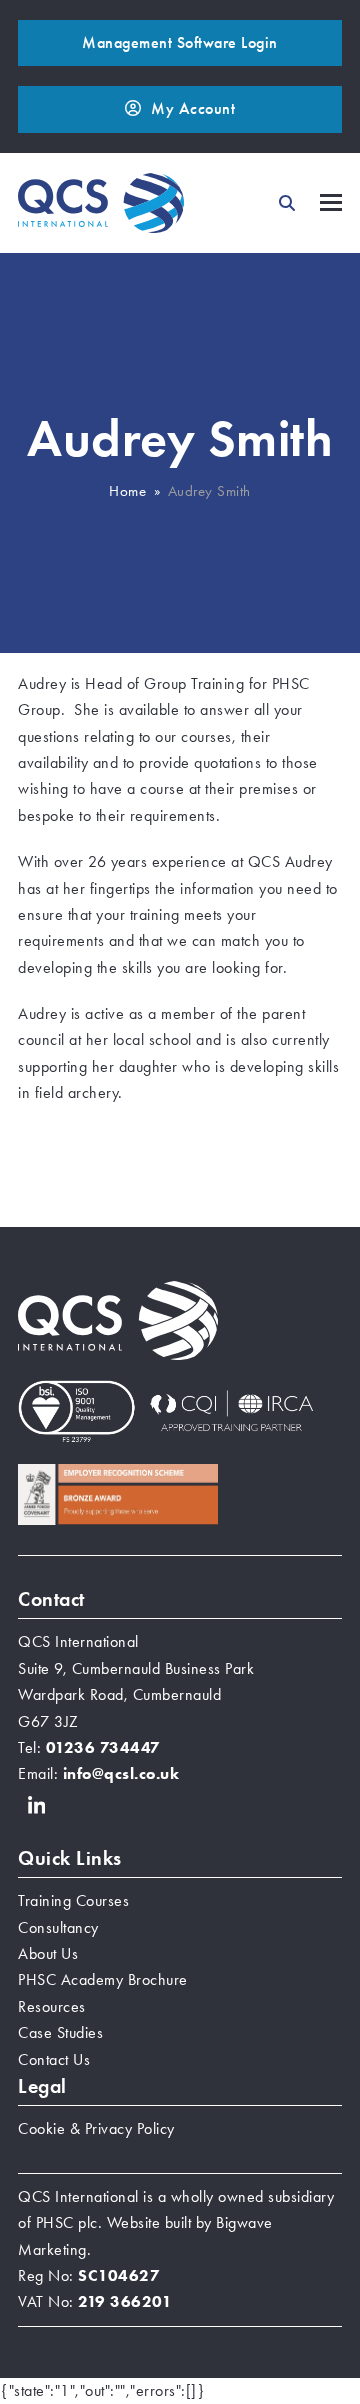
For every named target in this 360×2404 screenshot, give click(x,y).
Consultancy (58, 1927)
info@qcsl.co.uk (121, 1773)
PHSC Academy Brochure (103, 1979)
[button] (331, 202)
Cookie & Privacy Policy (96, 2128)
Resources (52, 2006)
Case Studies (60, 2032)
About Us (48, 1953)
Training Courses (73, 1900)
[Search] (287, 203)
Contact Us (54, 2059)
